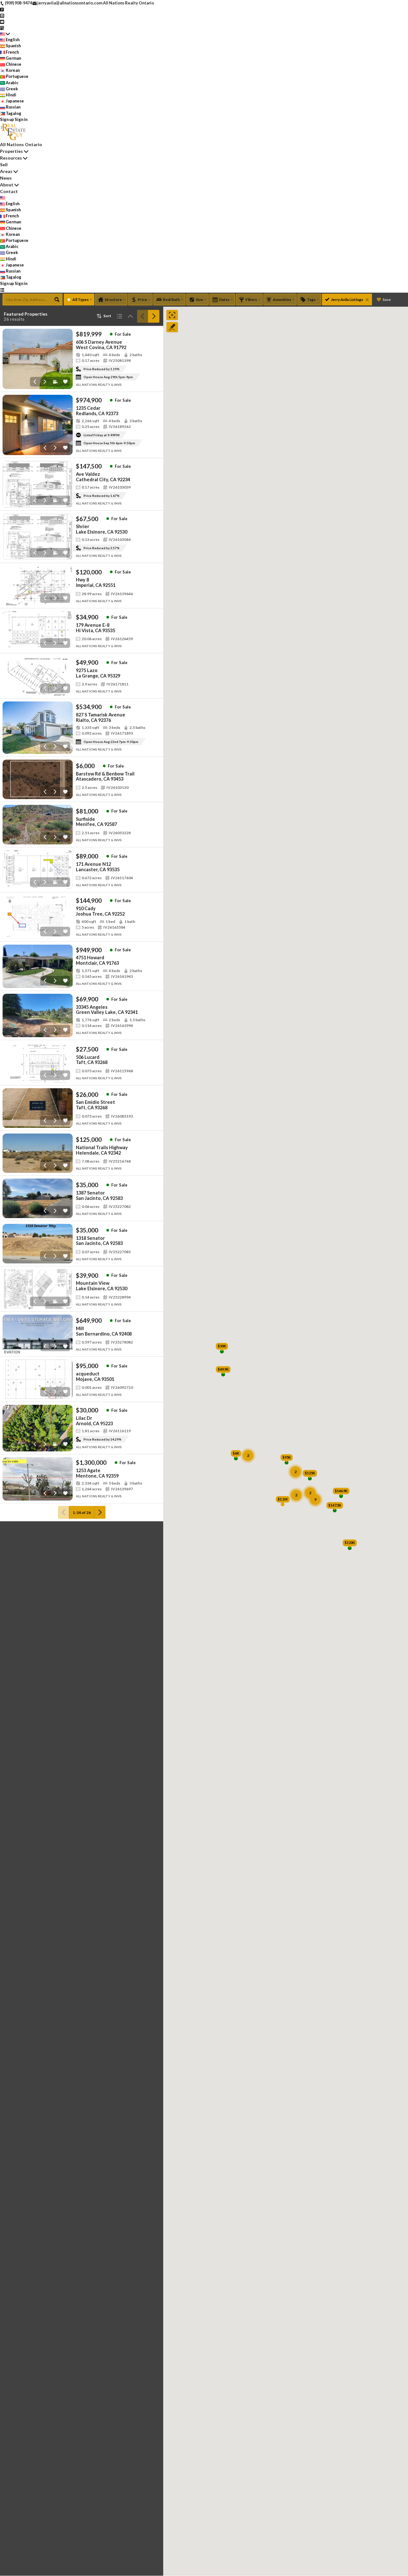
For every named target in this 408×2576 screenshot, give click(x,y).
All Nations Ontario (21, 144)
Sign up (7, 119)
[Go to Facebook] (2, 9)
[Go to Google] (2, 27)
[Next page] (154, 316)
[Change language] (5, 34)
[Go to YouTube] (2, 21)
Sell (4, 165)
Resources (11, 158)
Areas (6, 171)
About (7, 185)
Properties (11, 151)
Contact (9, 191)
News (6, 178)
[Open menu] (2, 290)
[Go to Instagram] (2, 15)
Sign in (21, 119)
